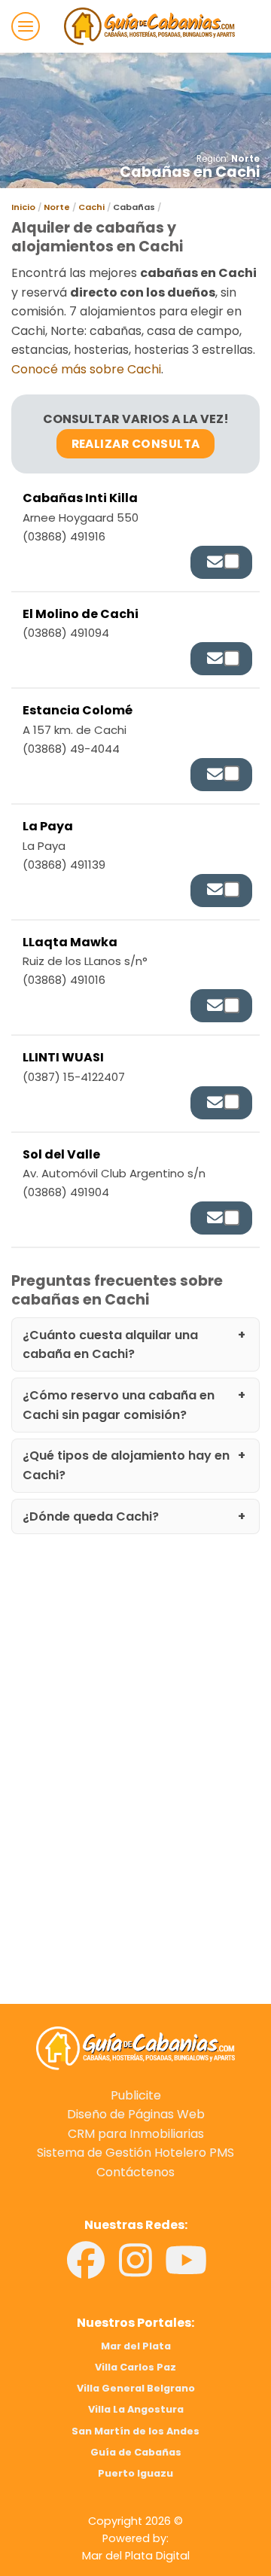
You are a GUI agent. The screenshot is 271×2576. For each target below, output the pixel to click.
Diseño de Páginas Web (136, 2114)
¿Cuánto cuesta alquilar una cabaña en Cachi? (110, 1345)
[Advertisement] (135, 1685)
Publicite (136, 2095)
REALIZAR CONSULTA (136, 444)
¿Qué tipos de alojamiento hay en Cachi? (126, 1465)
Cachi (91, 207)
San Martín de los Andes (135, 2431)
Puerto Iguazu (135, 2473)
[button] (26, 26)
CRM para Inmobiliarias (136, 2134)
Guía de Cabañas (136, 2452)
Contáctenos (135, 2172)
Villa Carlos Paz (135, 2367)
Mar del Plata (136, 2346)
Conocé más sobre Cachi (86, 369)
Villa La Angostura (136, 2409)
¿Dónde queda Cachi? (91, 1516)
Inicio (23, 207)
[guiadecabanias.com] (135, 2047)
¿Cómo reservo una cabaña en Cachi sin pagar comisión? (119, 1405)
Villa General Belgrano (136, 2388)
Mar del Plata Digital (136, 2556)
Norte (245, 159)
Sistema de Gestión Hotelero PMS (135, 2153)
